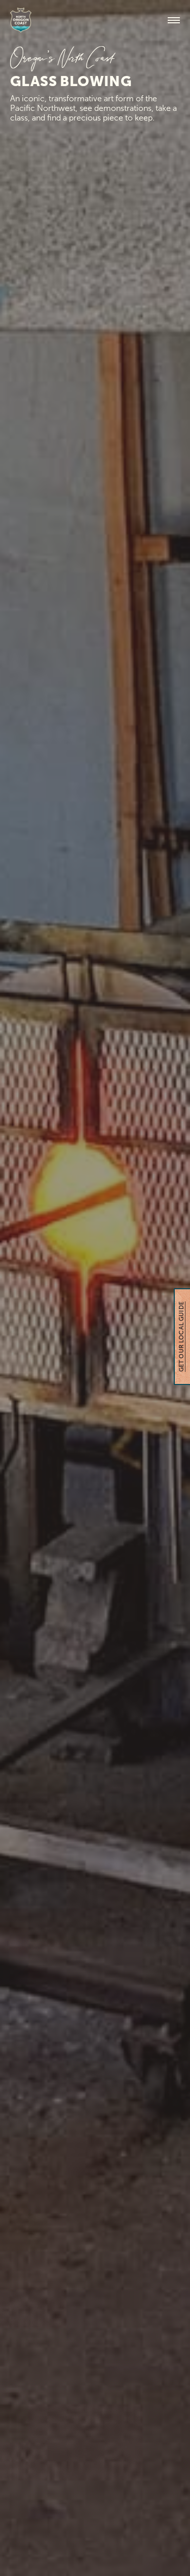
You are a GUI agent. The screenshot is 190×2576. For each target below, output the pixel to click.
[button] (174, 20)
